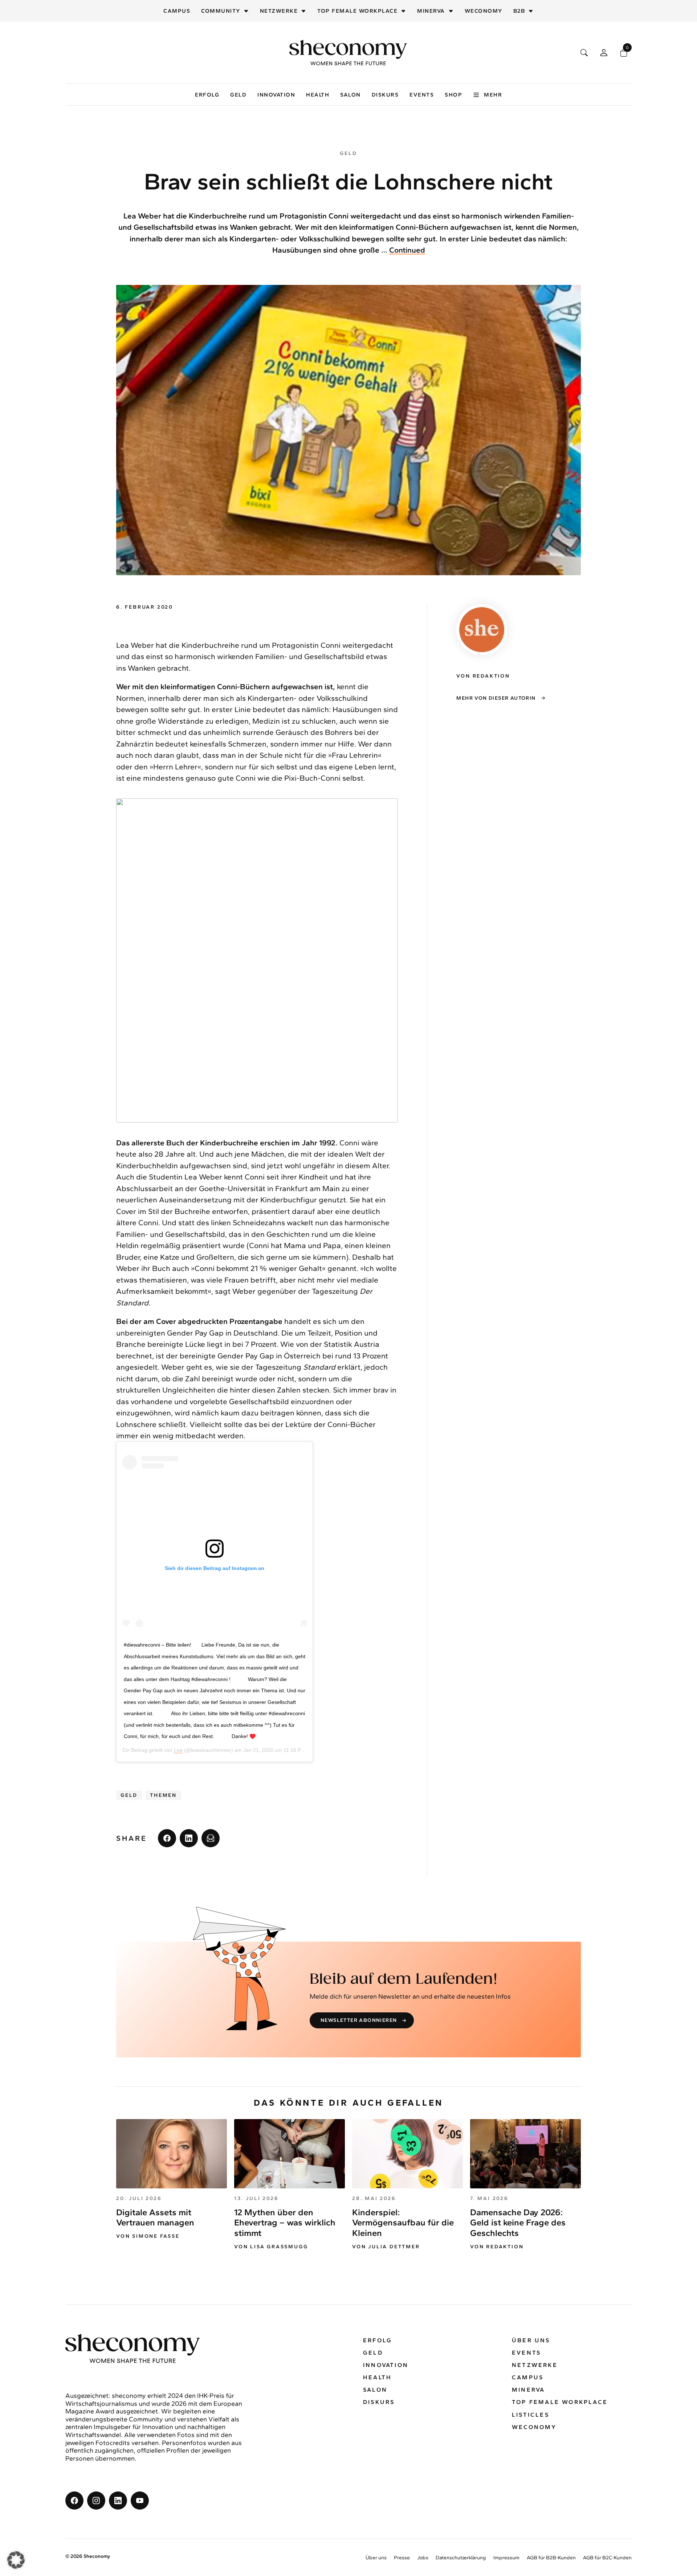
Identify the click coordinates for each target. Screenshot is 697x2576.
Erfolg (207, 95)
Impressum (506, 2558)
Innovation (276, 95)
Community (221, 11)
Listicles (531, 2415)
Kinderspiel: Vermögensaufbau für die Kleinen (403, 2223)
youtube (140, 2501)
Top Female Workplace (357, 11)
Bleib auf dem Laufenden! (403, 1979)
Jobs (423, 2558)
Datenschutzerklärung (461, 2558)
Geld (238, 95)
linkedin (189, 1838)
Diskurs (385, 95)
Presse (402, 2558)
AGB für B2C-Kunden (607, 2558)
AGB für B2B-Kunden (551, 2558)
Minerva (431, 11)
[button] (16, 2560)
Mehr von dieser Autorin (496, 698)
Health (318, 95)
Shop (453, 95)
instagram (96, 2501)
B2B (519, 11)
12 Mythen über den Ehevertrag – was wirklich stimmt (285, 2223)
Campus (177, 11)
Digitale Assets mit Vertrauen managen (155, 2217)
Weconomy (484, 11)
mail (211, 1838)
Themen (163, 1795)
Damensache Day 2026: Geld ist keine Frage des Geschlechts (518, 2223)
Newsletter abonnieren (359, 2020)
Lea (178, 1750)
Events (422, 95)
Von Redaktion (497, 2247)
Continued (407, 250)
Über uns (531, 2340)
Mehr (493, 95)
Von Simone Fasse (148, 2236)
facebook (167, 1838)
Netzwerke (279, 11)
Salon (350, 95)
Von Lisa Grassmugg (271, 2247)
